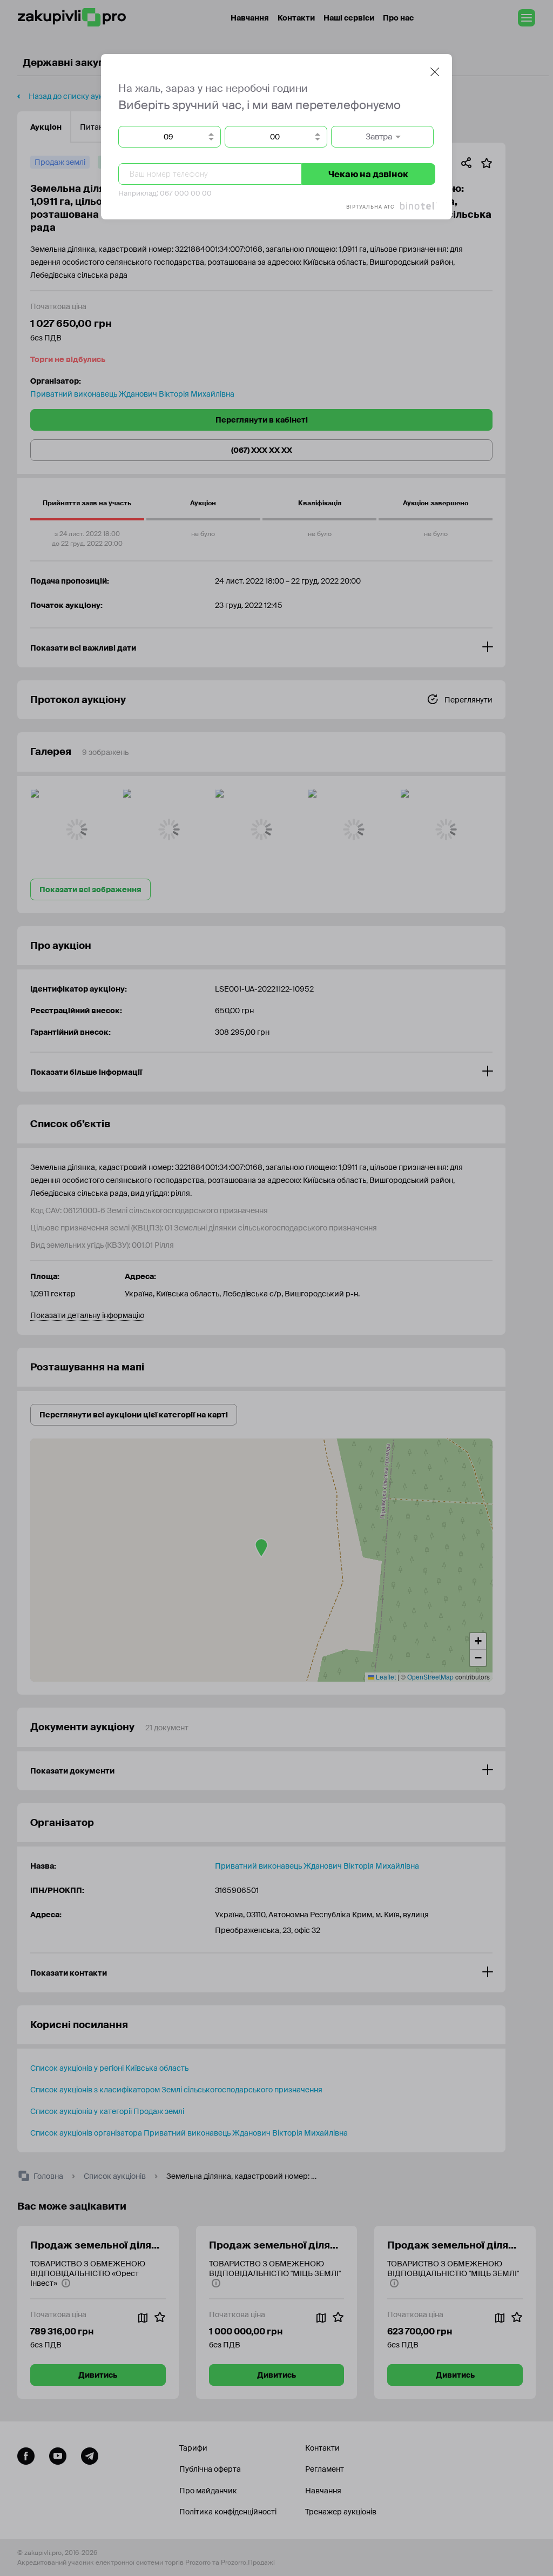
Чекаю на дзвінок (368, 174)
